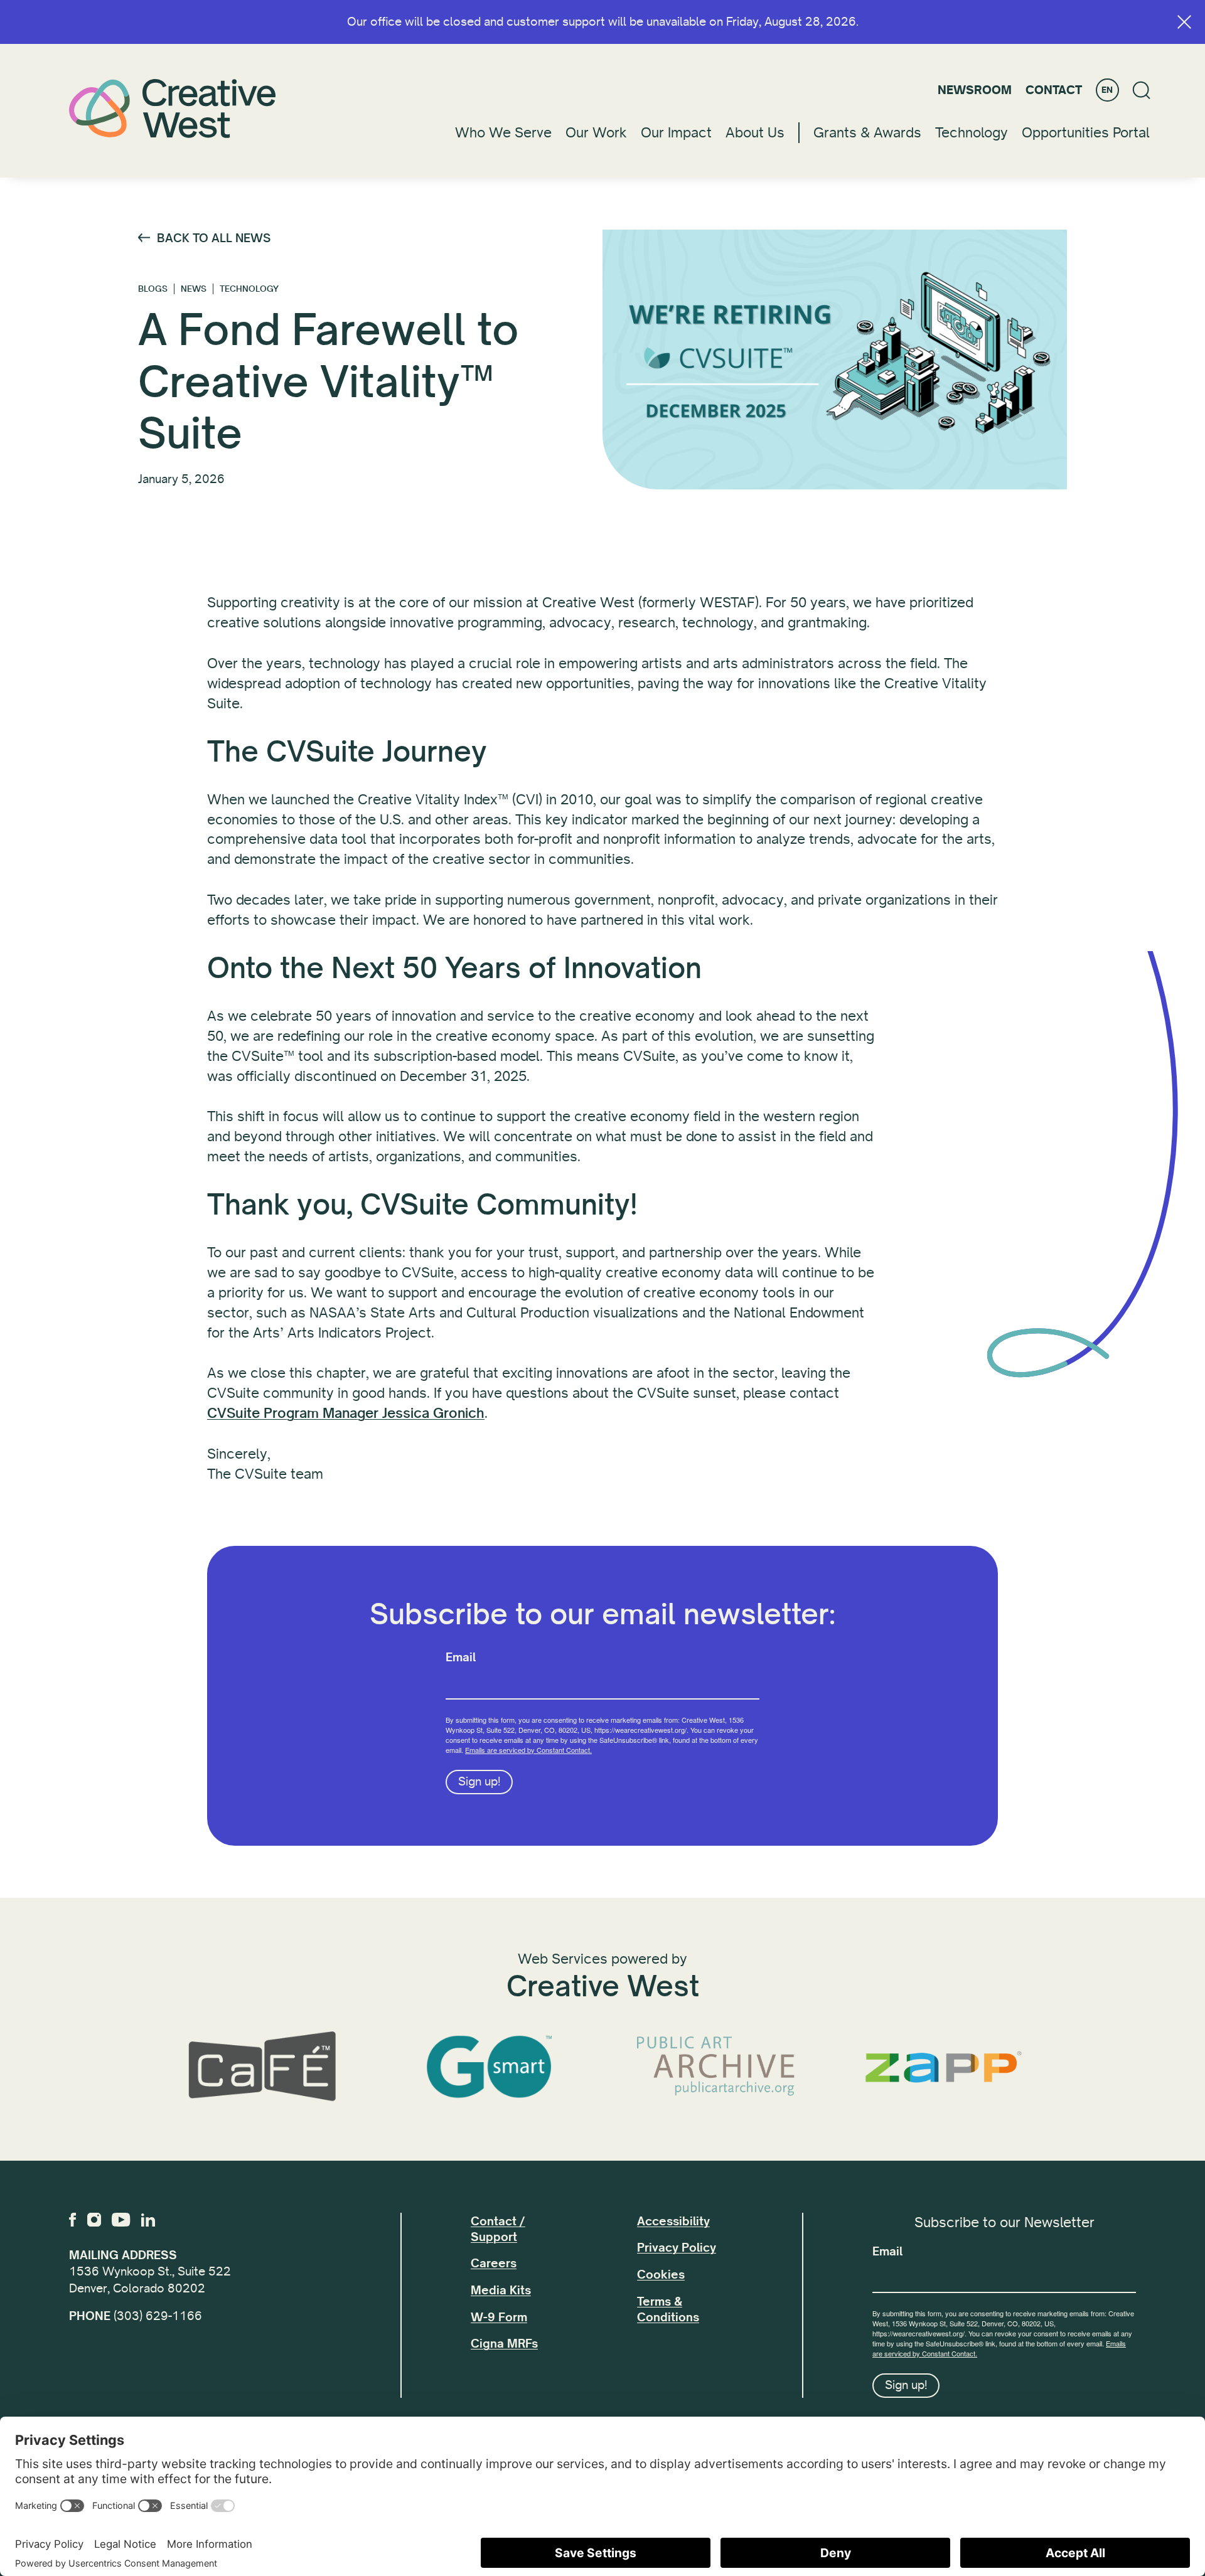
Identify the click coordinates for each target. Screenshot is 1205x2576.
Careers (494, 2264)
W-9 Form (499, 2318)
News (194, 289)
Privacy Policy (677, 2248)
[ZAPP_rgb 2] (943, 2067)
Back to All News (214, 238)
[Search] (1142, 90)
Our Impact (676, 133)
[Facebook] (72, 2220)
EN (1107, 90)
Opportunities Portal (1086, 133)
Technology (972, 133)
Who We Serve (503, 133)
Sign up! (479, 1782)
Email (461, 1658)
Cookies (661, 2275)
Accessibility (673, 2222)
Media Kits (501, 2291)
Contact (1054, 90)
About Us (755, 133)
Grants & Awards (867, 133)
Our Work (596, 133)
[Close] (1184, 22)
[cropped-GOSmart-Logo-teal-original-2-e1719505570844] (489, 2067)
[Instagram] (94, 2220)
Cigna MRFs (504, 2344)
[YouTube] (121, 2220)
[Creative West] (173, 108)
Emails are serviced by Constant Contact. (528, 1750)
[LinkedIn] (148, 2220)
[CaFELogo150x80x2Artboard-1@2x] (262, 2067)
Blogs (153, 289)
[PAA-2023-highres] (716, 2067)
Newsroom (975, 90)
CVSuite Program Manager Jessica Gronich (346, 1413)
